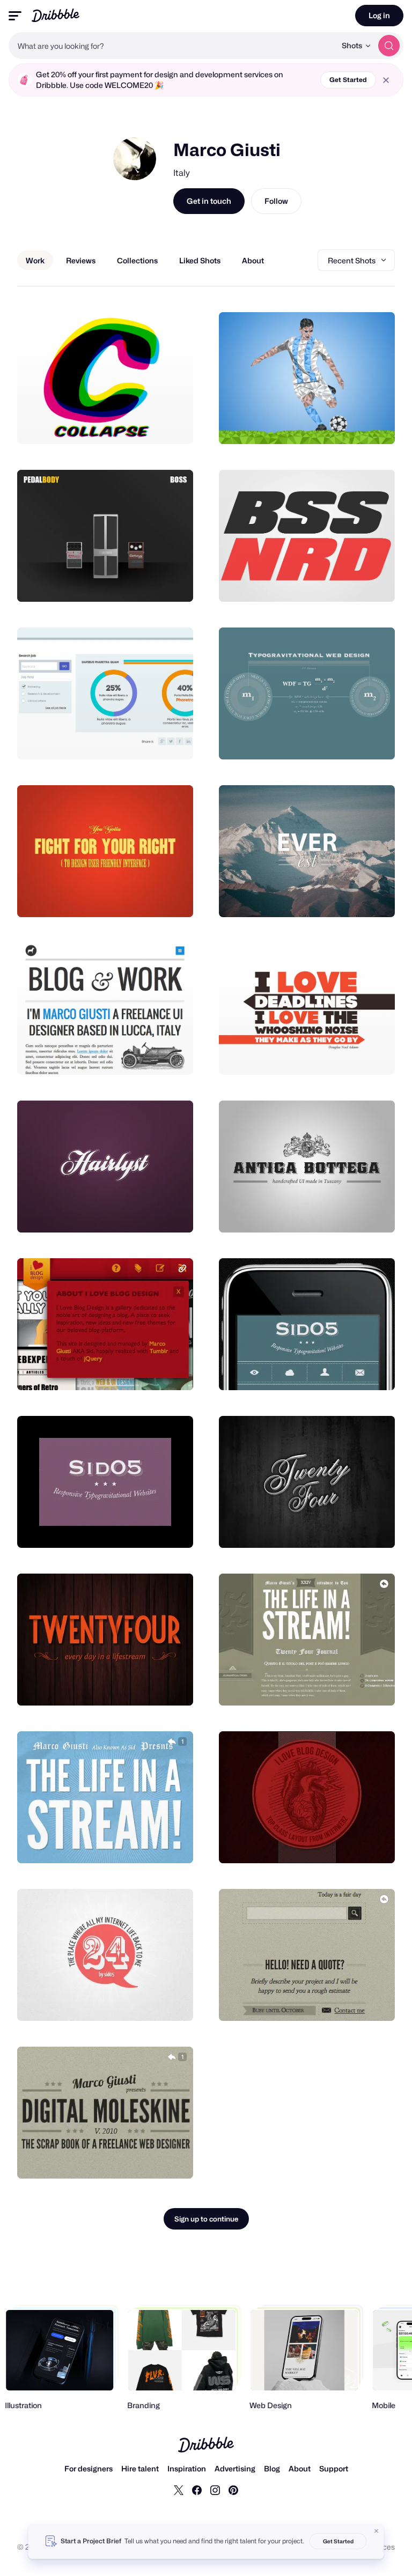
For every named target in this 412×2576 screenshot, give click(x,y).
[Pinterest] (233, 2490)
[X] (179, 2490)
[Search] (389, 46)
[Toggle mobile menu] (15, 16)
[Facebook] (197, 2490)
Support (334, 2468)
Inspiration (187, 2468)
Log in (379, 15)
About (300, 2468)
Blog (272, 2468)
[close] (386, 80)
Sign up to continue (206, 2219)
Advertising (235, 2468)
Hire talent (140, 2468)
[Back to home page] (56, 15)
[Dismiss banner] (377, 2531)
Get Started (348, 80)
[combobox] (172, 46)
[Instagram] (215, 2490)
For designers (89, 2468)
